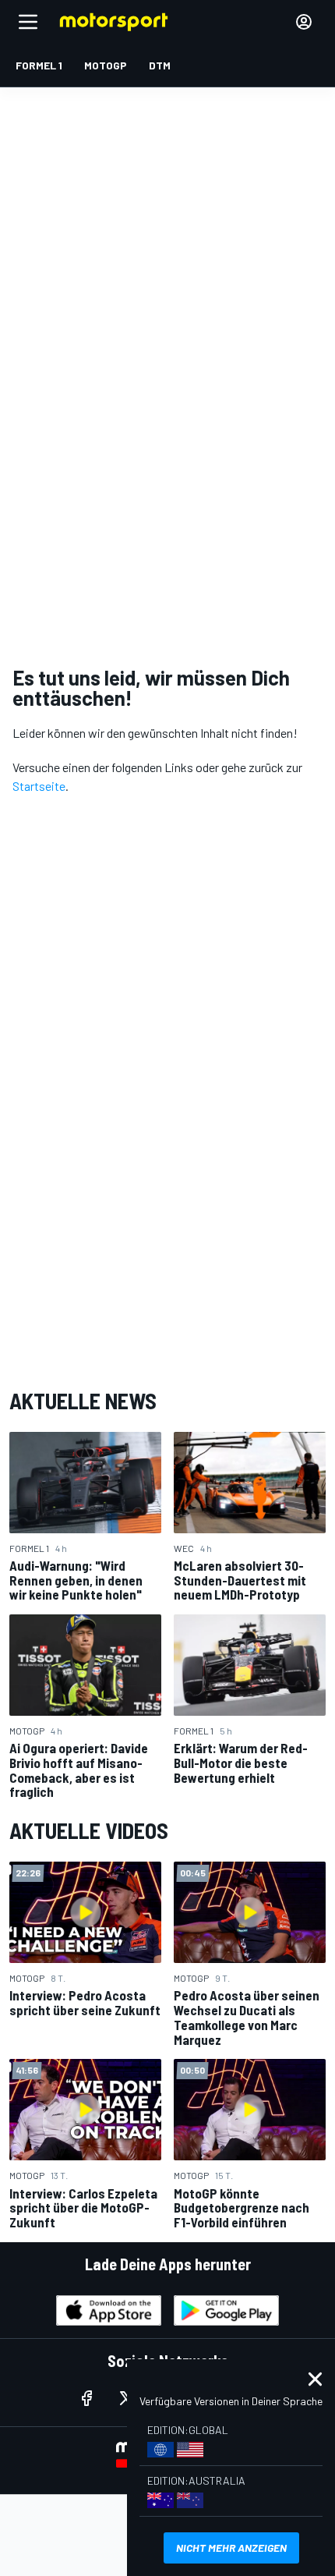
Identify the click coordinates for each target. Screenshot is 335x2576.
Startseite (39, 786)
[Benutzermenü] (304, 22)
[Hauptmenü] (28, 22)
